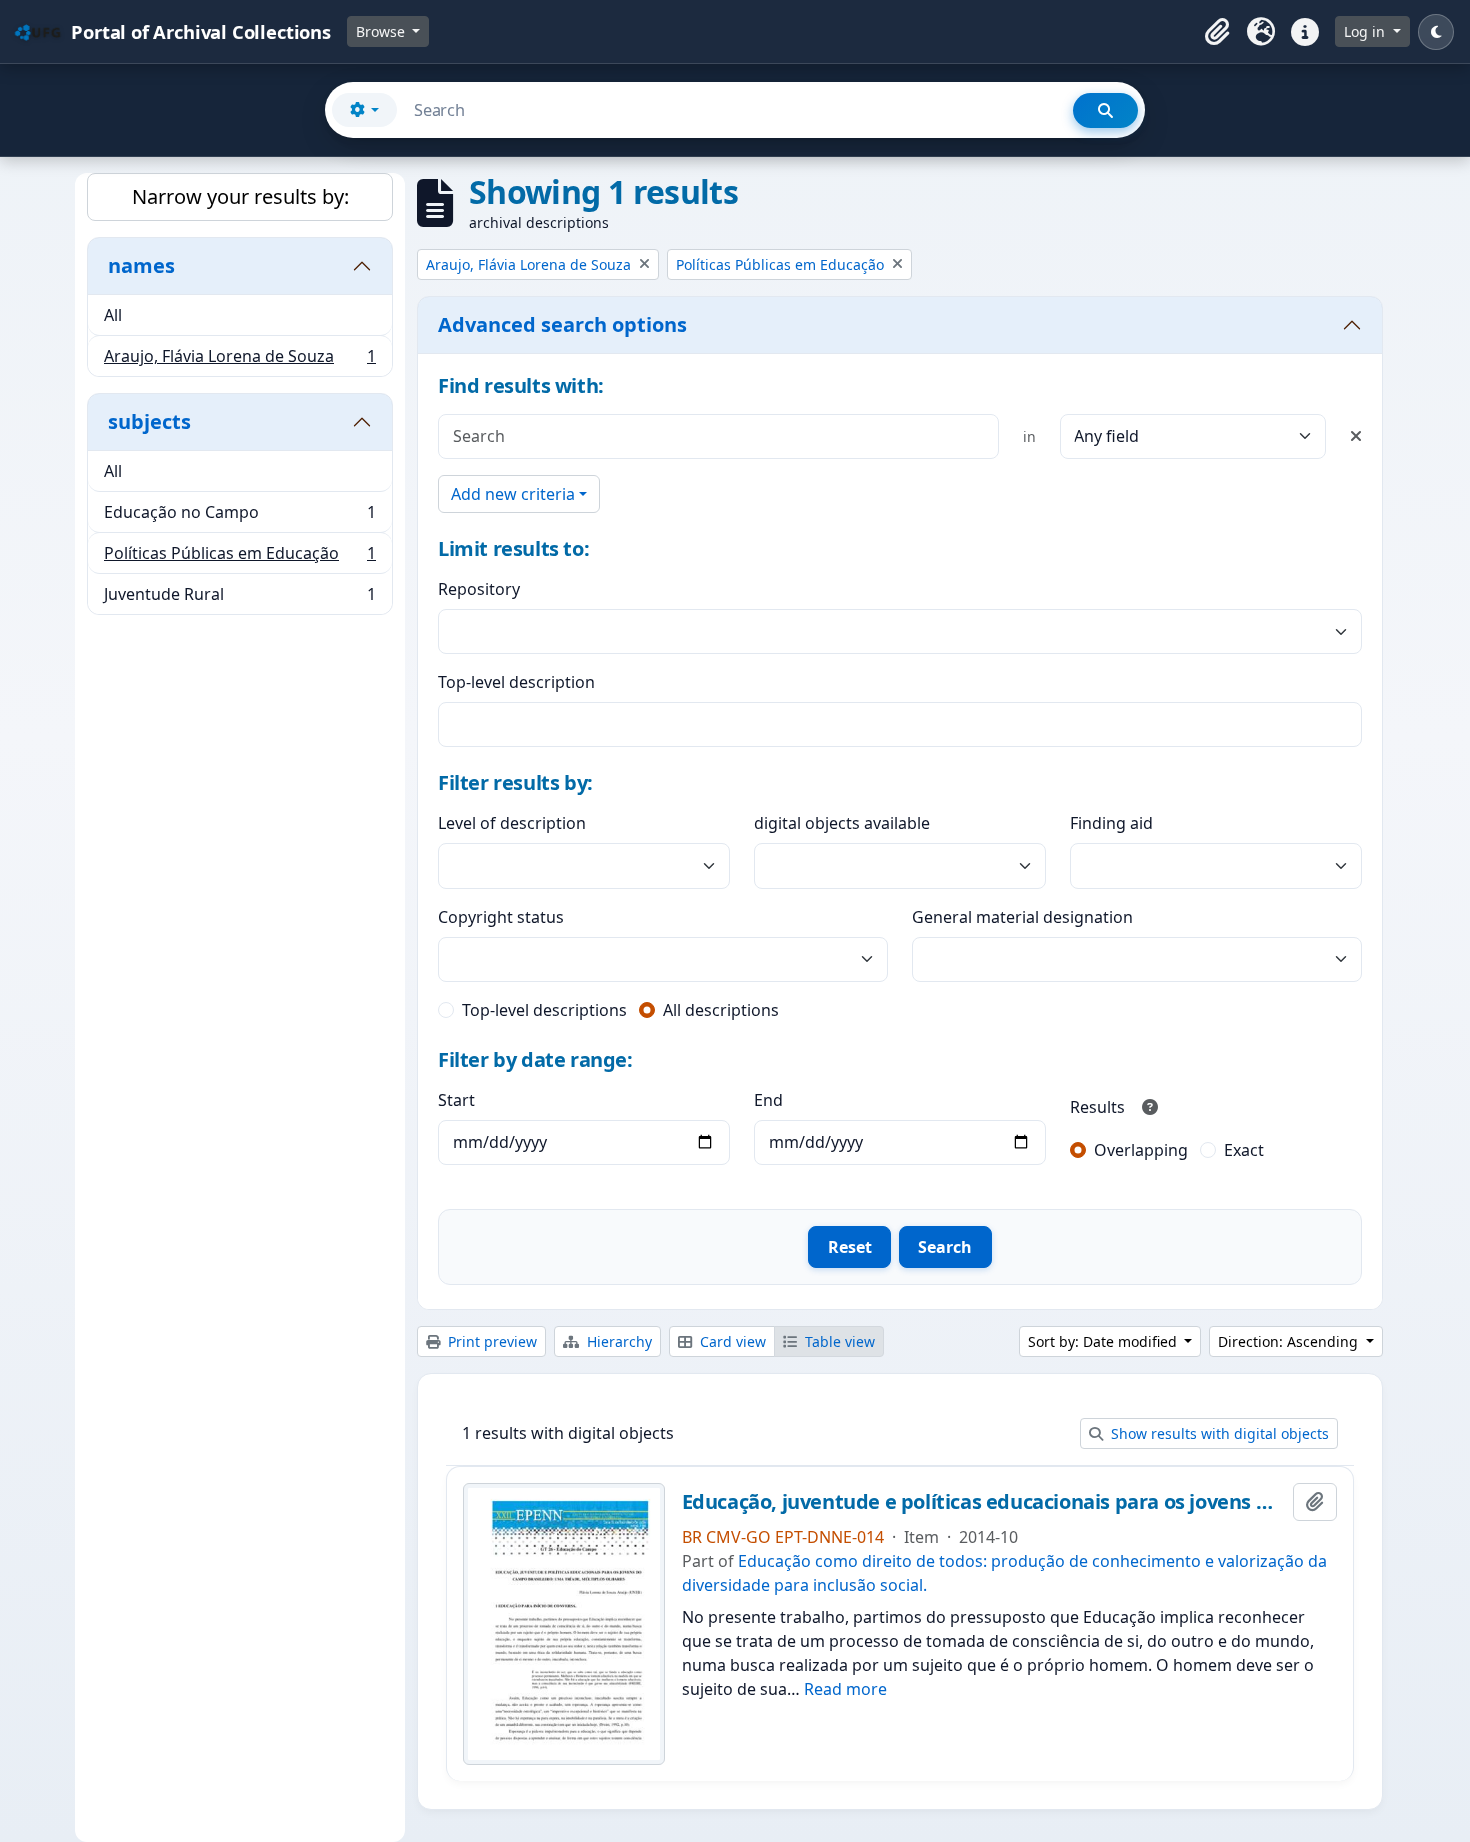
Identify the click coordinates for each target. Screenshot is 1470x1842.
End (768, 1100)
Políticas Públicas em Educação (239, 558)
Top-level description (516, 682)
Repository (479, 589)
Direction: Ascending (1290, 1341)
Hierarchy (617, 1341)
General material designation (1022, 917)
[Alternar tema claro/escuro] (1436, 32)
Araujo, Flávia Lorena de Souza (239, 360)
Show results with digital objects (1218, 1433)
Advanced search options (562, 324)
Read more (845, 1689)
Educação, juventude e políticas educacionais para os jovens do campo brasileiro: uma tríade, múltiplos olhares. (984, 1502)
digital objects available (842, 823)
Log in (1366, 31)
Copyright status (501, 917)
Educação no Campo (239, 517)
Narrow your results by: (240, 196)
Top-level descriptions (544, 1010)
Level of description (512, 823)
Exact (1244, 1150)
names (141, 265)
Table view (838, 1341)
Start (456, 1100)
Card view (731, 1341)
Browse (382, 31)
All (113, 315)
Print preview (490, 1341)
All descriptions (721, 1010)
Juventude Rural (239, 598)
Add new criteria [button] (513, 494)
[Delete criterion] (1356, 436)
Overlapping (1141, 1150)
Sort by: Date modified (1104, 1341)
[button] (1217, 32)
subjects (149, 421)
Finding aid (1111, 823)
